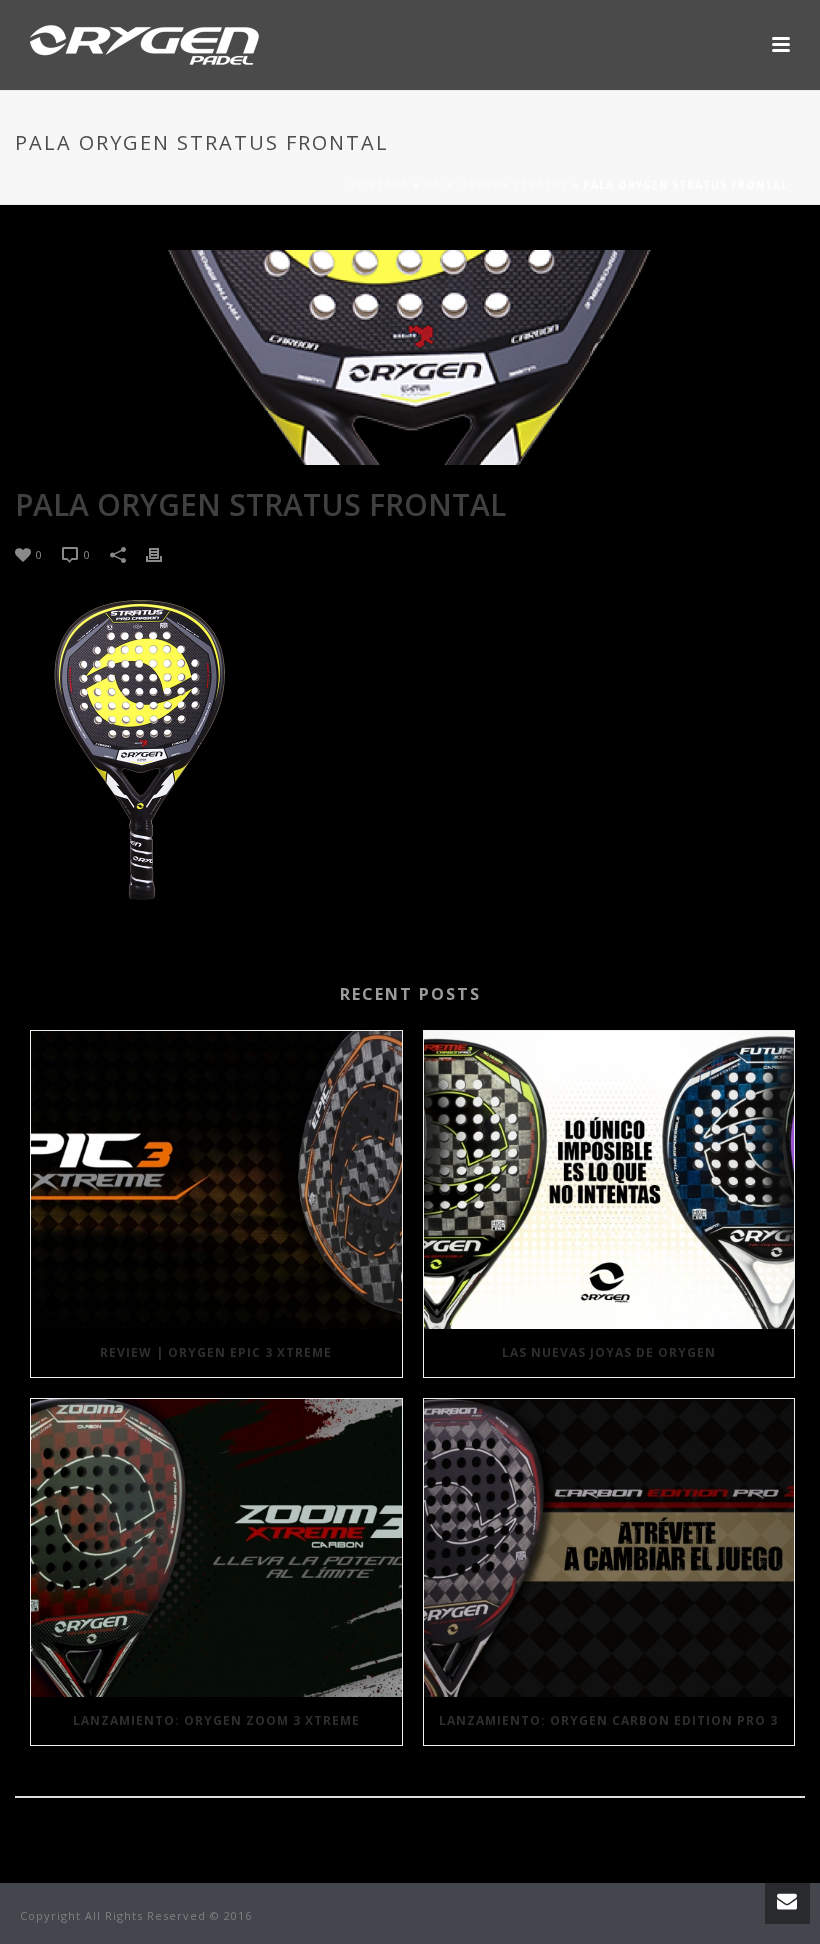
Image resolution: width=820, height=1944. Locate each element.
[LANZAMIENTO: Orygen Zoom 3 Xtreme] (216, 1548)
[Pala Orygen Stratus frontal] (410, 357)
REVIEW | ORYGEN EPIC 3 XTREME (216, 1352)
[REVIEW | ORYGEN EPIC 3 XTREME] (216, 1180)
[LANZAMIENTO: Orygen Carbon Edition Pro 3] (609, 1548)
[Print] (164, 553)
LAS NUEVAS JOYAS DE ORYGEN (609, 1352)
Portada (379, 185)
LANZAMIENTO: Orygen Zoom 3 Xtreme (216, 1720)
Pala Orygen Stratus (496, 185)
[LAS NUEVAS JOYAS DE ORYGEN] (609, 1180)
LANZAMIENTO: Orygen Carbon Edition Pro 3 (608, 1720)
